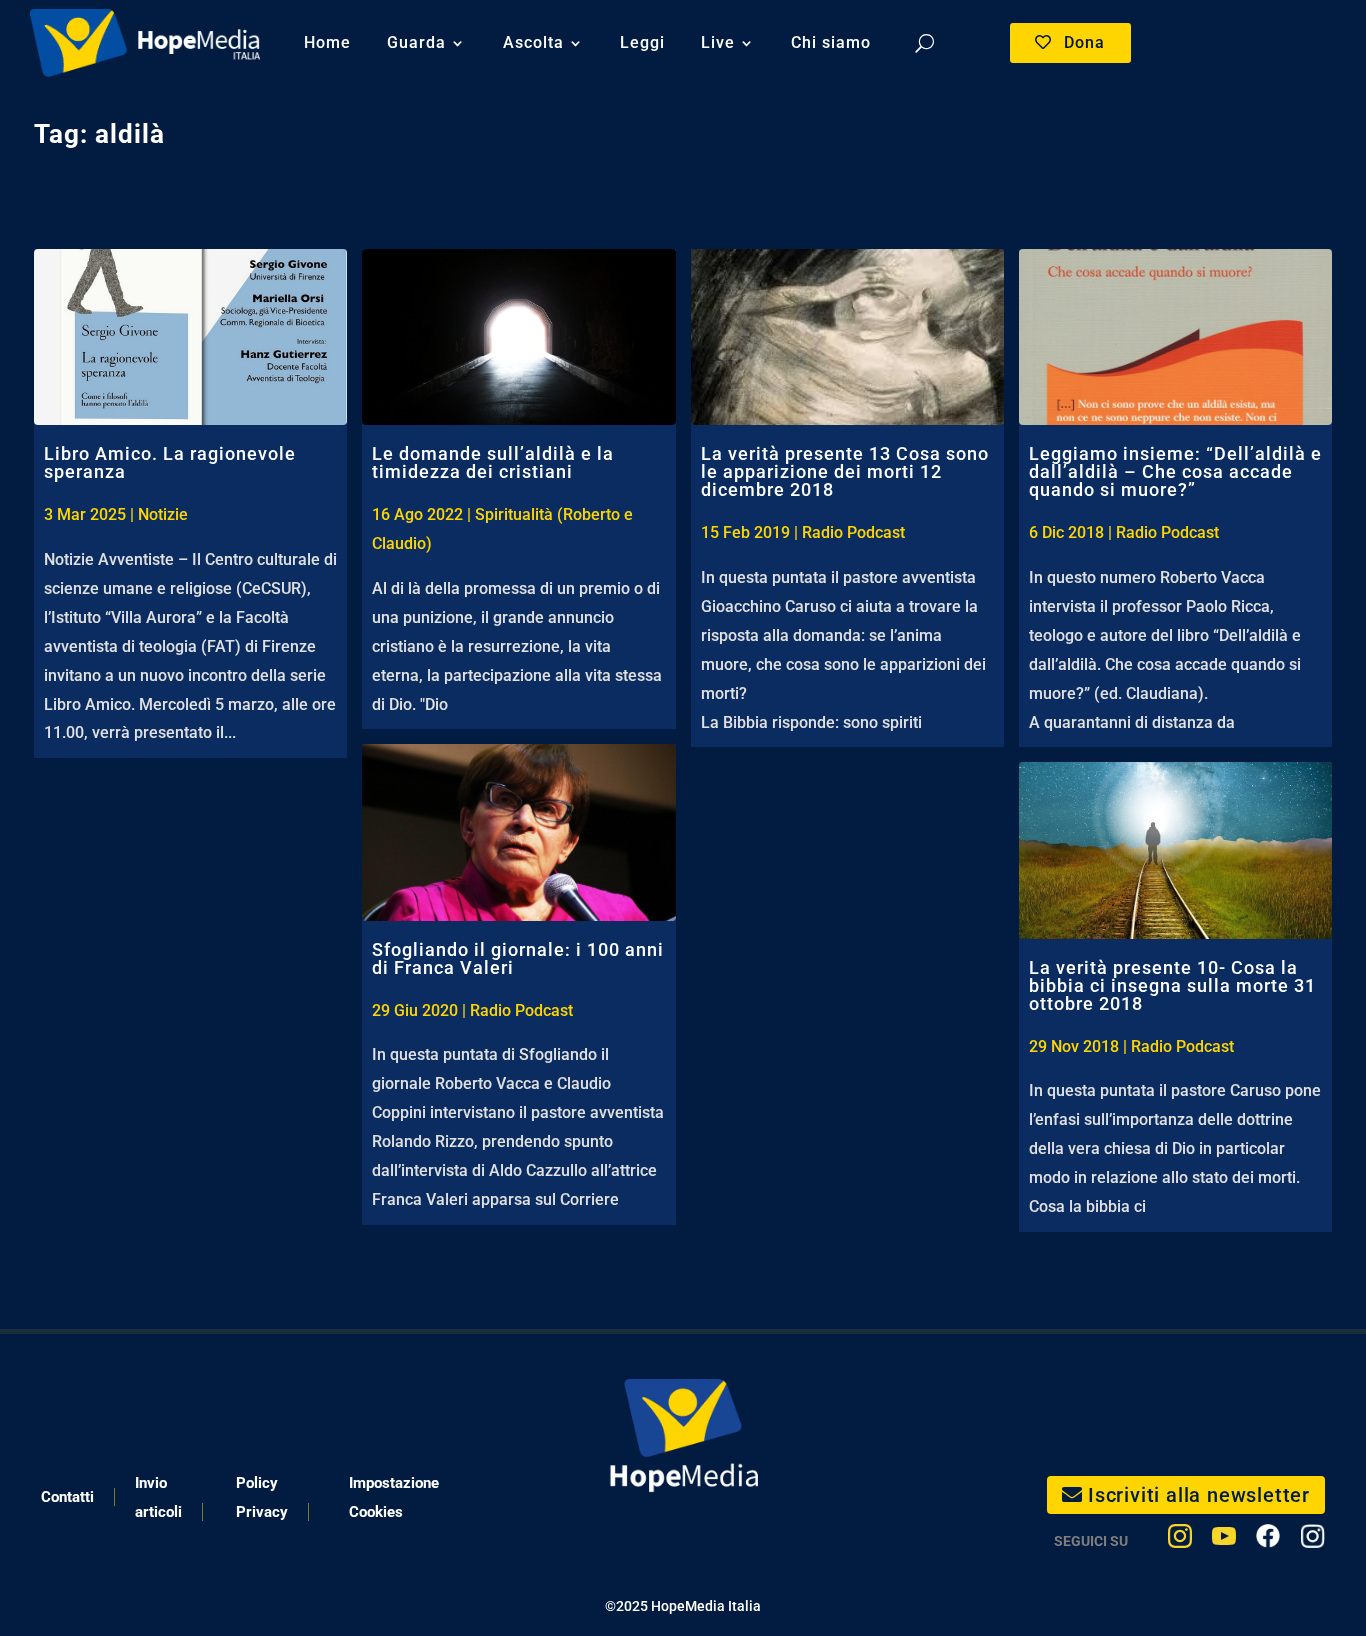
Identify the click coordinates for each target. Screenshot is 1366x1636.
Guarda (416, 42)
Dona (1084, 42)
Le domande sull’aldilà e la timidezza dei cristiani (493, 462)
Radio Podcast (521, 1010)
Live (718, 42)
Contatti (67, 1497)
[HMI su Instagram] (1180, 1540)
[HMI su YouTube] (1224, 1540)
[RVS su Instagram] (1312, 1540)
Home (327, 42)
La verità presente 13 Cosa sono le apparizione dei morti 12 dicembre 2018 (845, 471)
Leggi (642, 42)
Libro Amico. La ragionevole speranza (170, 462)
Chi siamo (831, 42)
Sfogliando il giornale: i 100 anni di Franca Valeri (518, 958)
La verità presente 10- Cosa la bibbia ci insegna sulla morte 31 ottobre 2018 (1172, 985)
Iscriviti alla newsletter (1199, 1495)
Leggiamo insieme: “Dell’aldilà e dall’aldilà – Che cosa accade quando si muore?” (1175, 471)
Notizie (163, 514)
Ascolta (533, 42)
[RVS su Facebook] (1268, 1540)
